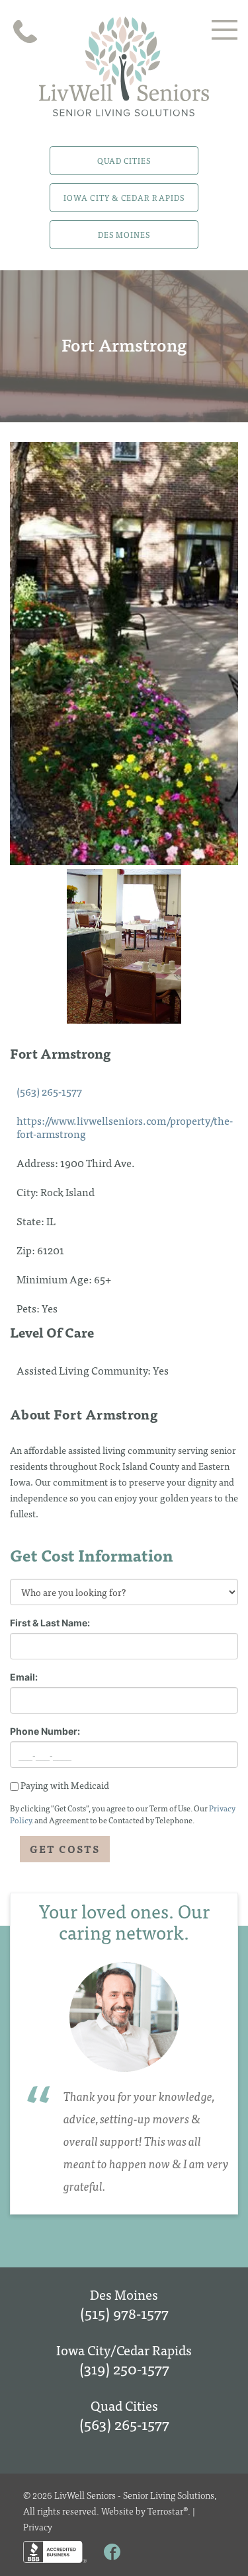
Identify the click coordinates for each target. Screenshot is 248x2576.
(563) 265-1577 (49, 1091)
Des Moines (124, 235)
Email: (24, 1677)
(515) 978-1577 (124, 2313)
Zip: (27, 1250)
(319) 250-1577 (124, 2368)
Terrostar (165, 2511)
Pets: (29, 1308)
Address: (38, 1162)
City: (28, 1192)
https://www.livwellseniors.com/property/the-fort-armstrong (125, 1127)
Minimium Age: (55, 1279)
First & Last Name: (50, 1623)
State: (31, 1221)
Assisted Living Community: (85, 1370)
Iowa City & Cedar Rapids (124, 198)
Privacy (38, 2526)
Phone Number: (45, 1731)
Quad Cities (124, 161)
